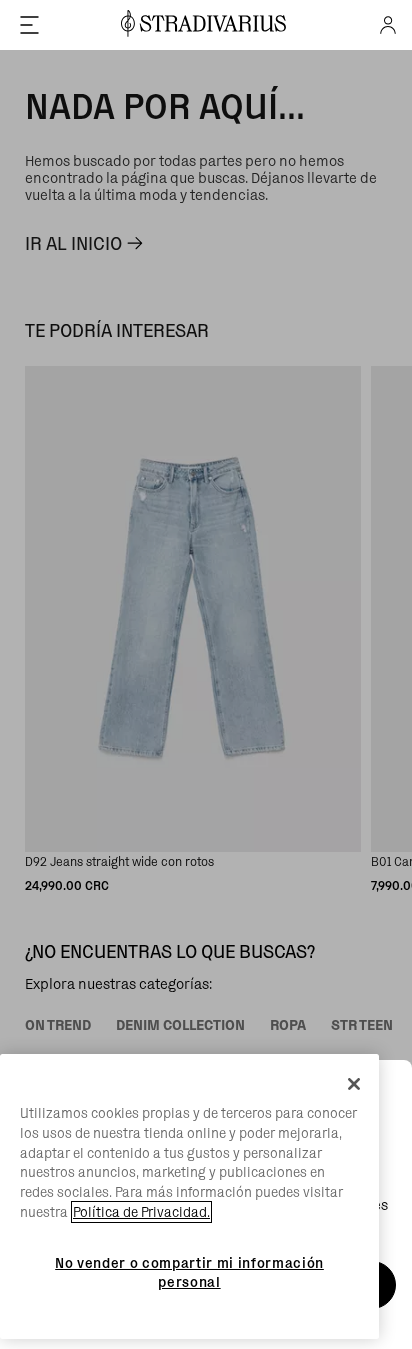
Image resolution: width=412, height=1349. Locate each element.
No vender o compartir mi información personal (189, 1272)
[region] (189, 1196)
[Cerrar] (354, 1084)
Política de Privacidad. (141, 1212)
